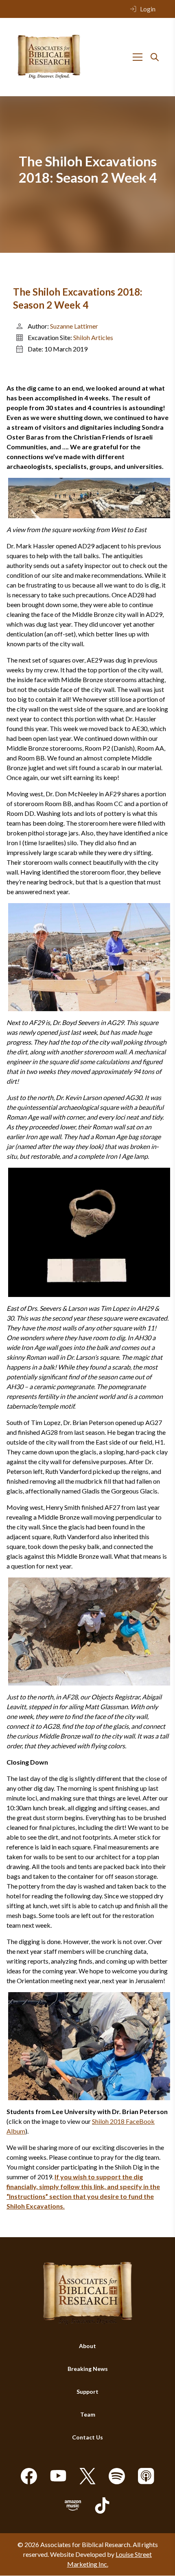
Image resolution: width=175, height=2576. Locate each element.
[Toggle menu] (138, 57)
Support (87, 2392)
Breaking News (88, 2369)
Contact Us (87, 2438)
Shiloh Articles (93, 337)
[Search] (155, 57)
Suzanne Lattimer (74, 326)
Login (148, 9)
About (87, 2346)
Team (88, 2415)
